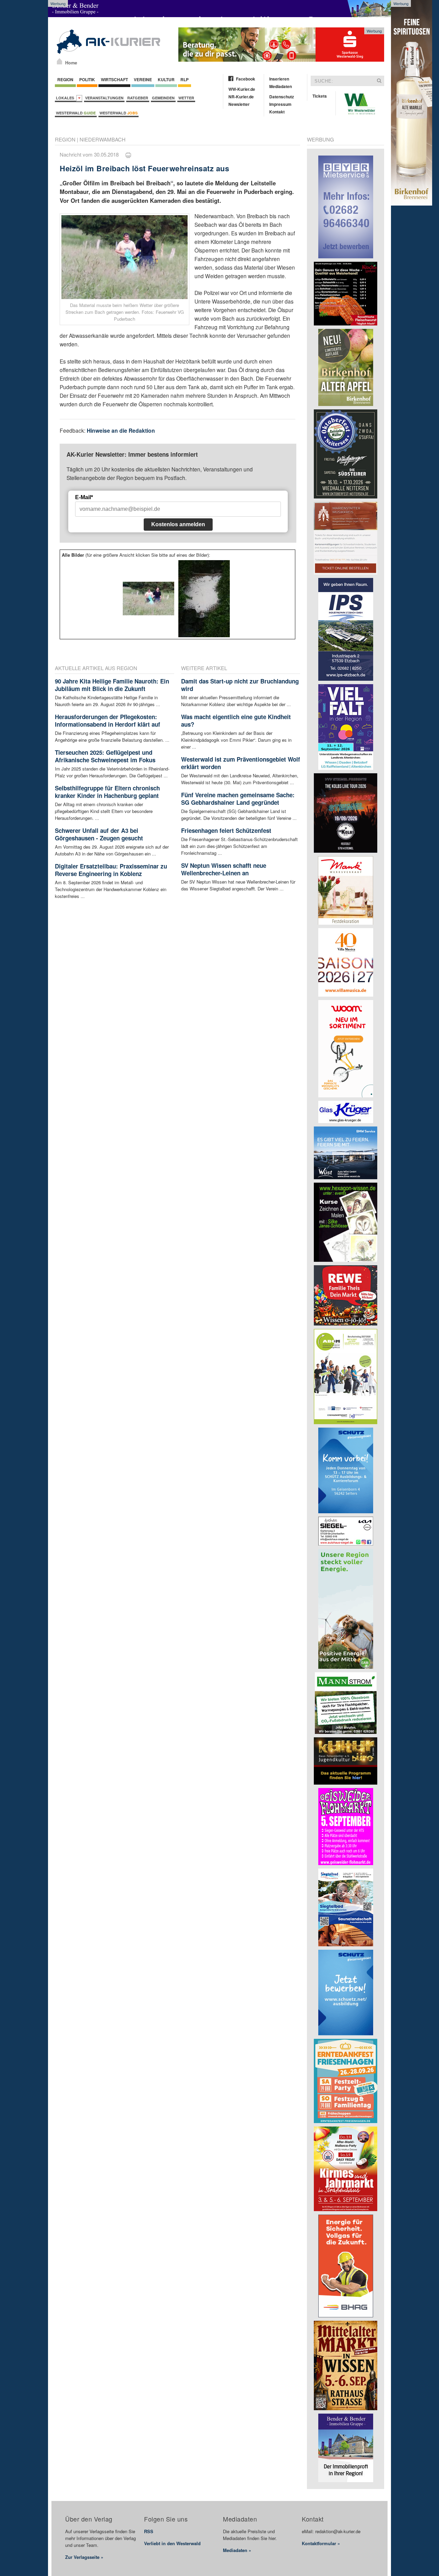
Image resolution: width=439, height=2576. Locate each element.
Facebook (246, 79)
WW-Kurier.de (242, 89)
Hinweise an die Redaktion (121, 430)
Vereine (143, 79)
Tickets (320, 96)
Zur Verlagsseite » (84, 2557)
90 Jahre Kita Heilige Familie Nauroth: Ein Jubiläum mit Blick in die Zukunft (112, 685)
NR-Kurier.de (241, 97)
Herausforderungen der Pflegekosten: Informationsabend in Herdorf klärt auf (108, 720)
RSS (149, 2531)
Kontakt (277, 112)
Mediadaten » (237, 2550)
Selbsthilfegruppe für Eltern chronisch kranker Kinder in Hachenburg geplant (107, 792)
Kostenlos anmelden (178, 524)
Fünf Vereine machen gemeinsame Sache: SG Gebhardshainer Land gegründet (238, 799)
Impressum (280, 104)
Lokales (66, 98)
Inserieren (279, 79)
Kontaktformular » (321, 2543)
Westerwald (76, 113)
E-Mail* (84, 497)
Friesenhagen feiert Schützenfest (226, 830)
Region (65, 79)
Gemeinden (163, 98)
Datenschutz (282, 97)
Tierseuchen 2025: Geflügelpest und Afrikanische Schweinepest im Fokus (105, 756)
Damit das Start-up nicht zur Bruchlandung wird (240, 685)
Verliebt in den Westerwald (172, 2543)
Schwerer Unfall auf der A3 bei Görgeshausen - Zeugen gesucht (99, 834)
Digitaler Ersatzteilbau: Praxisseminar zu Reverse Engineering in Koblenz (111, 870)
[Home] (60, 61)
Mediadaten (281, 86)
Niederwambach (103, 139)
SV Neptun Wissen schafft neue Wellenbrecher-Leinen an (224, 869)
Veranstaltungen (104, 98)
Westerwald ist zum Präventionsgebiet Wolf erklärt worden (241, 763)
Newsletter (239, 104)
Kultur (166, 79)
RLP (185, 79)
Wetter (186, 98)
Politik (87, 79)
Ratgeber (138, 98)
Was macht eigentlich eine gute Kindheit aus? (236, 720)
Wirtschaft (114, 79)
